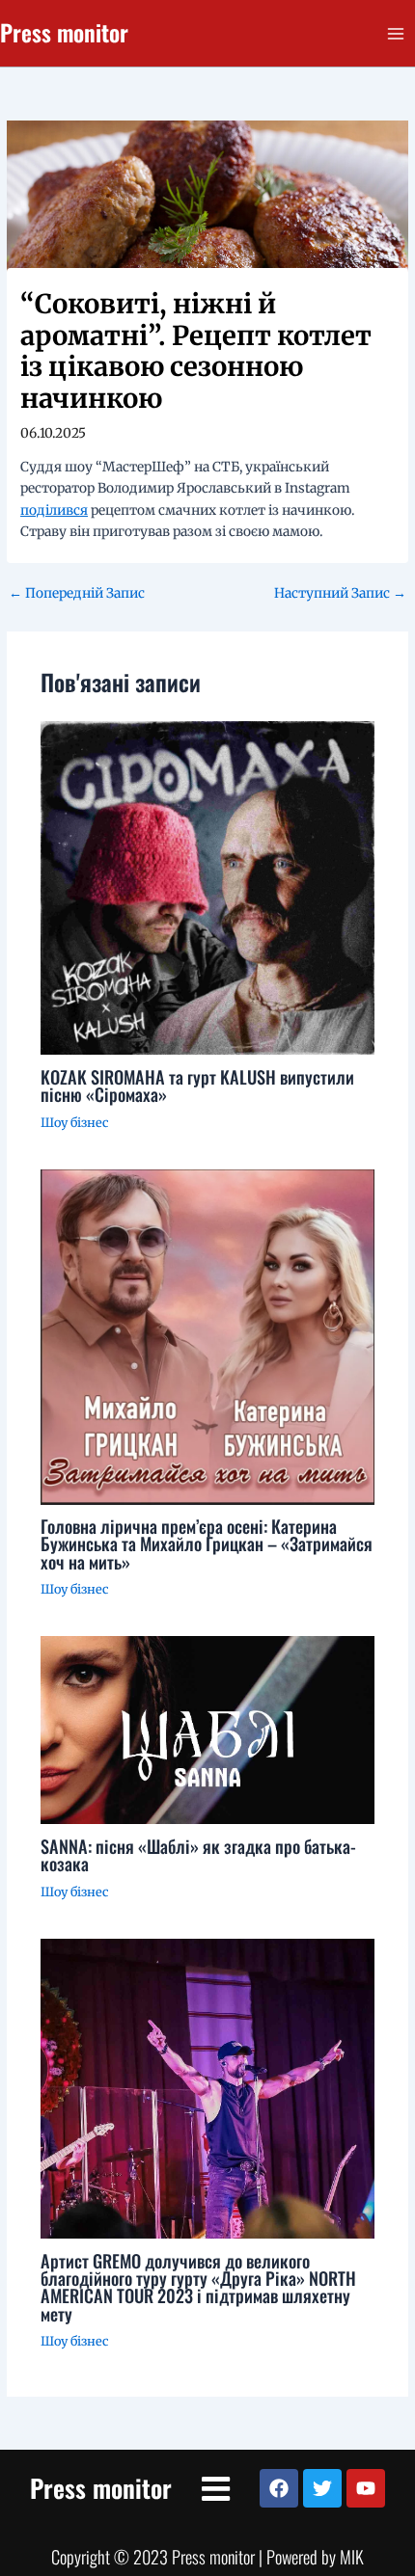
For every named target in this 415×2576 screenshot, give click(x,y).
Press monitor (64, 32)
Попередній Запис (77, 594)
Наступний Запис (340, 594)
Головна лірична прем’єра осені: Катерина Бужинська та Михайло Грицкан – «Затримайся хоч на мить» (207, 1543)
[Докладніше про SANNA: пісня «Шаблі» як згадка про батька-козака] (208, 1730)
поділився (54, 510)
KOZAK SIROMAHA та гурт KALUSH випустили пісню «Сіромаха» (197, 1085)
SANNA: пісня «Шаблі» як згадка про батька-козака (198, 1854)
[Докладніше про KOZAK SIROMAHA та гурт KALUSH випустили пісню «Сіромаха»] (208, 887)
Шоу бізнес (74, 1122)
